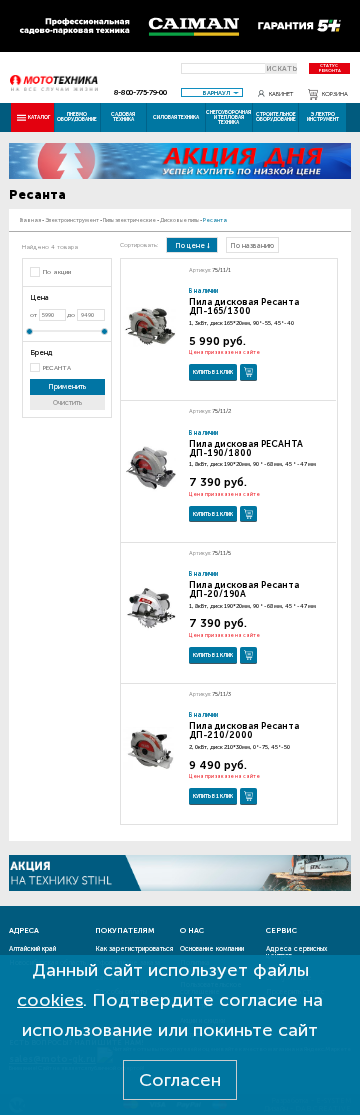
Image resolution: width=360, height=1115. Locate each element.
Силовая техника (176, 117)
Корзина (335, 94)
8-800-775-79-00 (140, 92)
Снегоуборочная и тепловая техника (228, 117)
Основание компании (212, 949)
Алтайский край (32, 949)
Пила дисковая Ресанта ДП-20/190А (244, 589)
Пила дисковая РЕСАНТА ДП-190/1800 (246, 448)
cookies (50, 1000)
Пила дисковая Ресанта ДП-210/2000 (244, 730)
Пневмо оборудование (77, 116)
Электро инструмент (323, 116)
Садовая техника (123, 116)
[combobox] (212, 92)
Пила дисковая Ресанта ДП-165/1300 (244, 306)
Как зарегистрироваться (134, 949)
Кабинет (281, 94)
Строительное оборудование (276, 116)
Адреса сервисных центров (296, 952)
